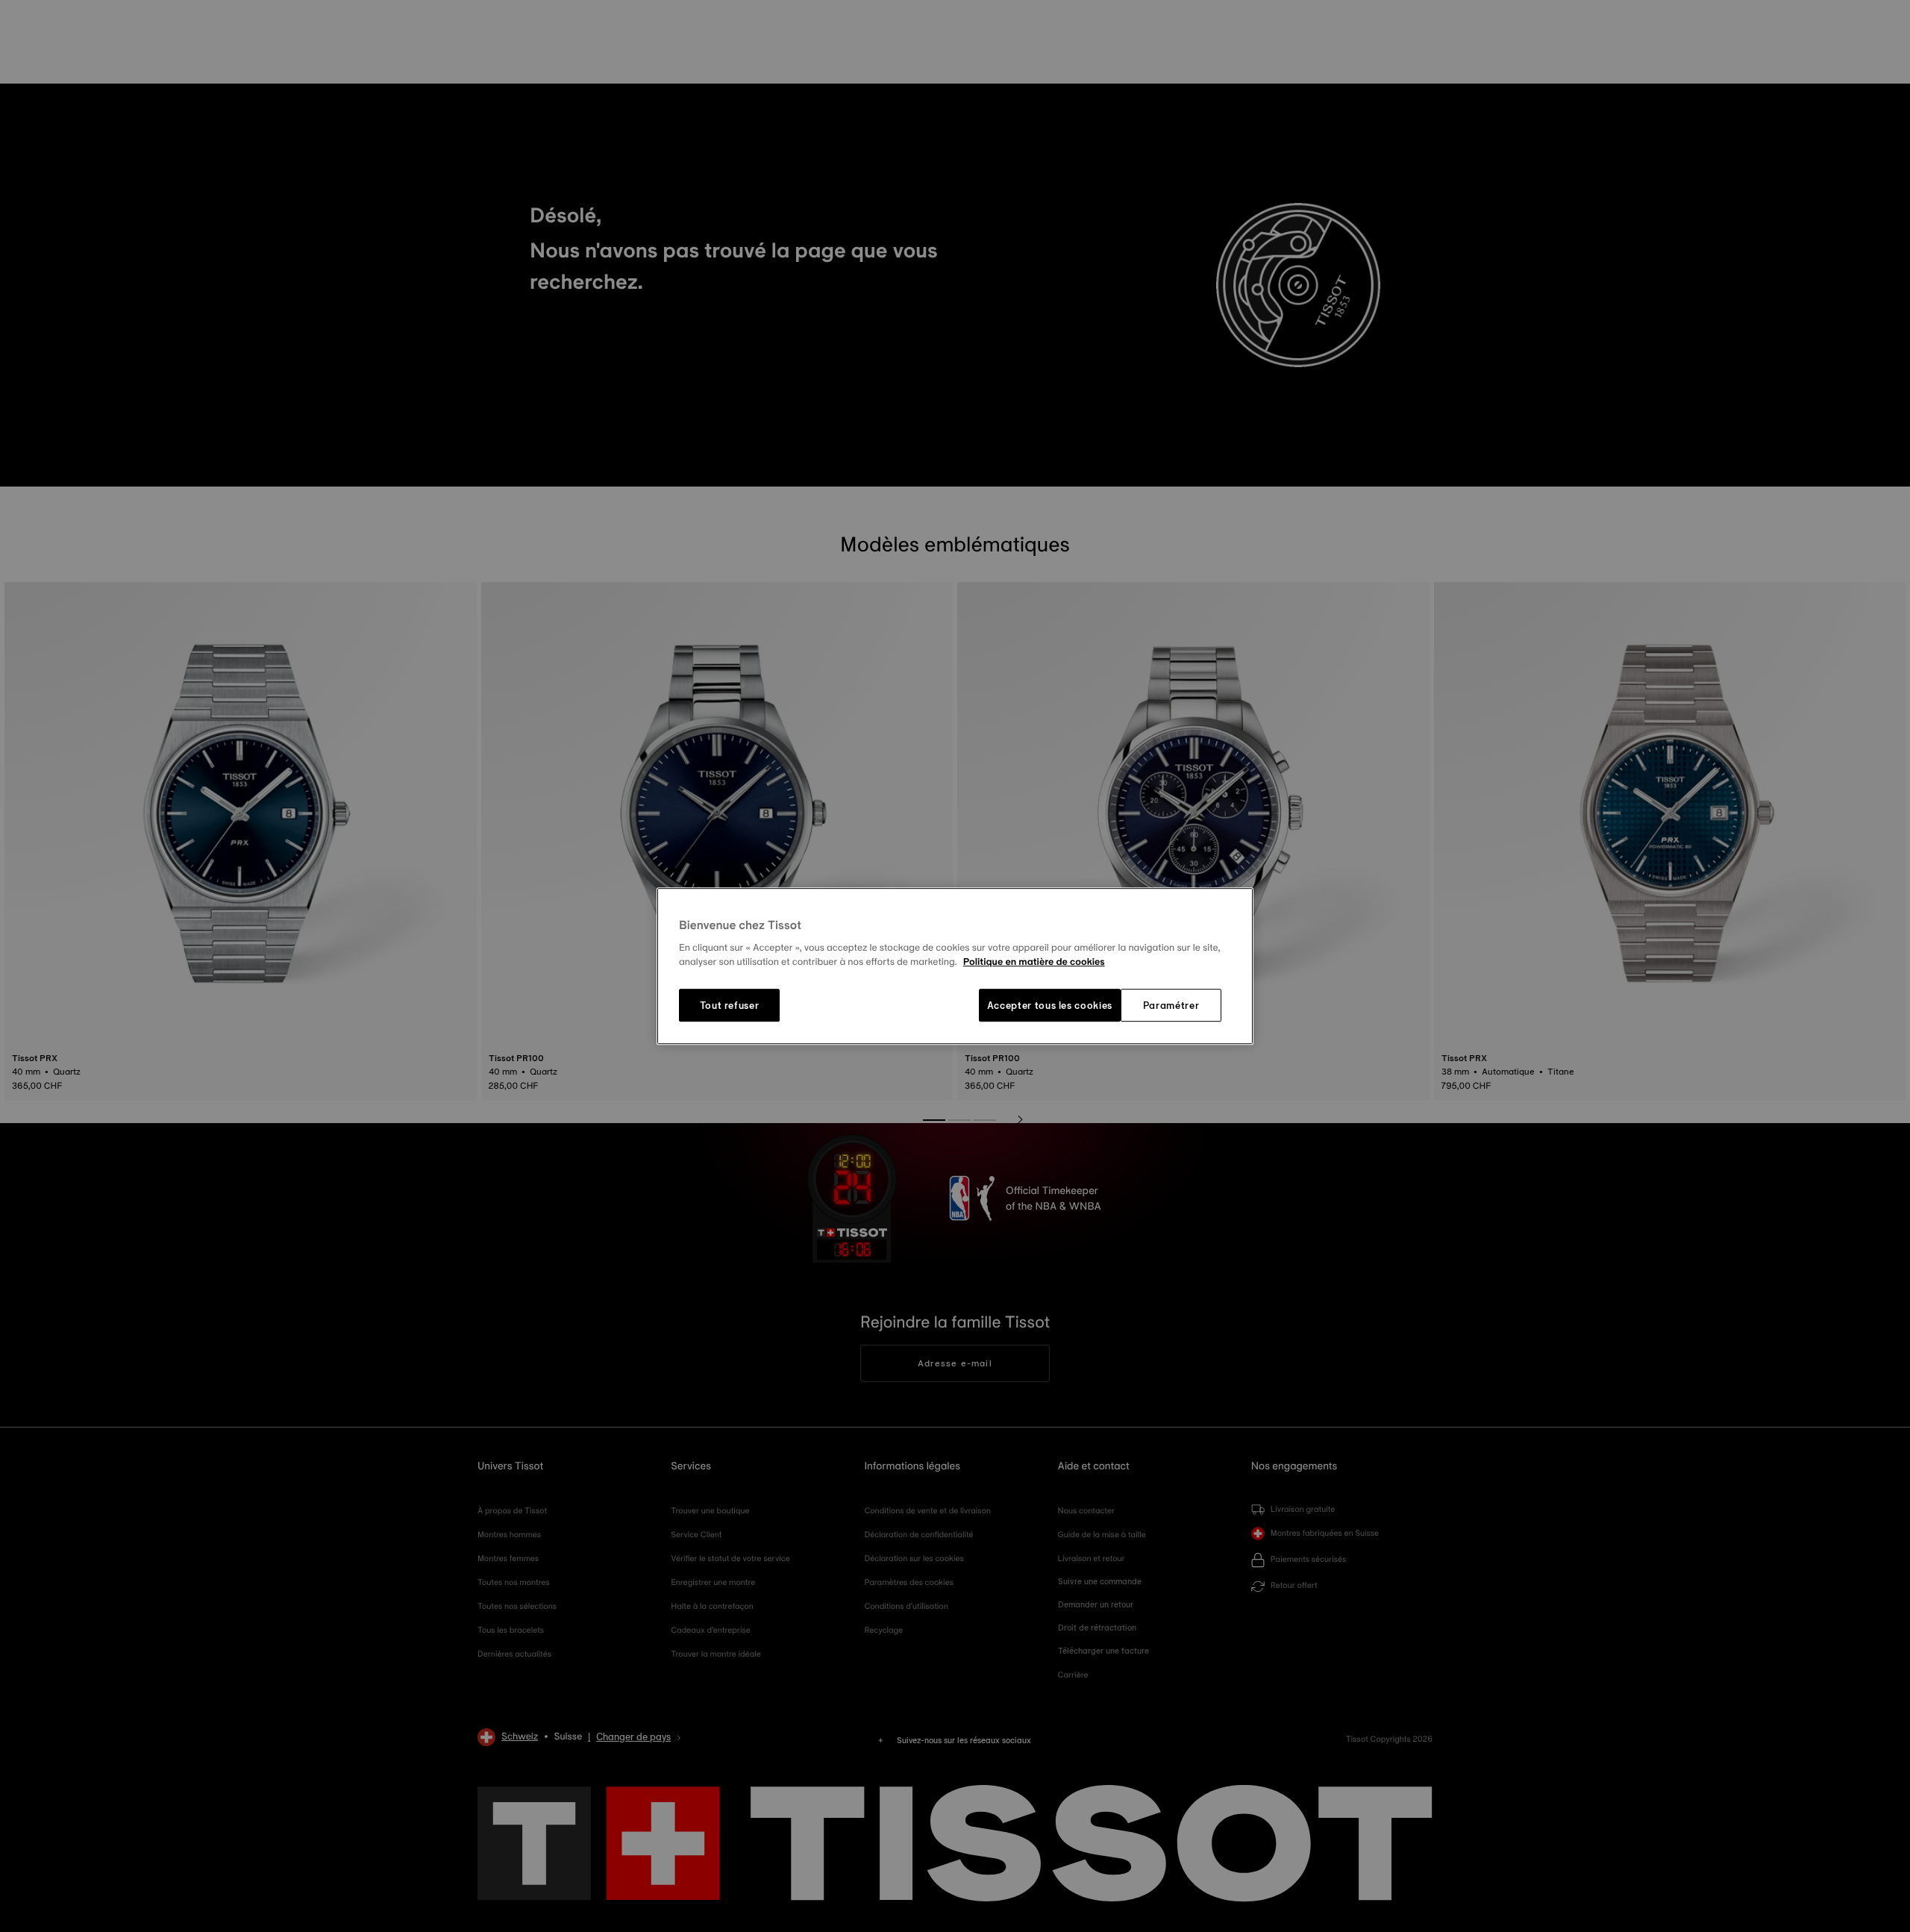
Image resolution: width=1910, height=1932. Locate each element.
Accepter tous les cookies (1050, 1005)
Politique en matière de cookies (1034, 963)
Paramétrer (1171, 1005)
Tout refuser (730, 1005)
